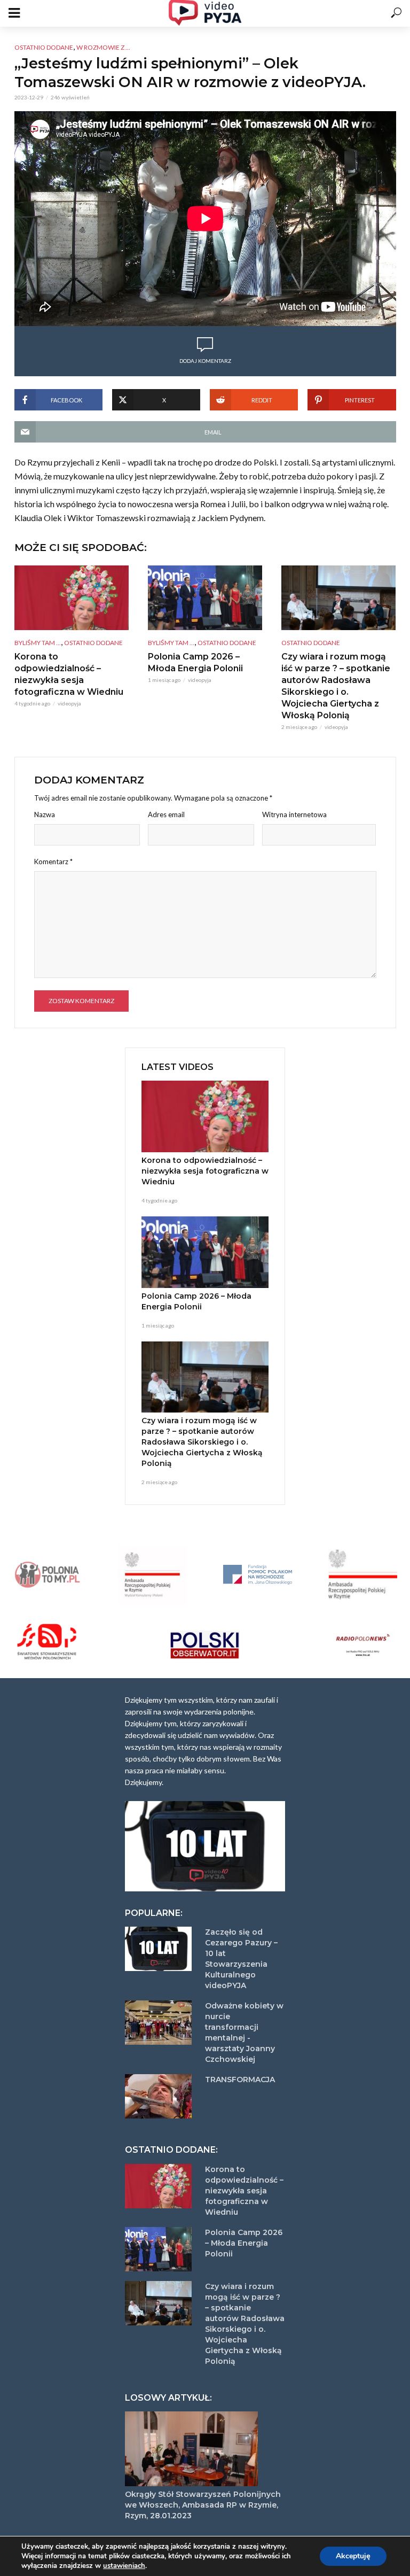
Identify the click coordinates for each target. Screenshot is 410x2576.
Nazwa (45, 814)
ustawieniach (124, 2566)
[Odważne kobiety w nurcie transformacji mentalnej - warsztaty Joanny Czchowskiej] (160, 2023)
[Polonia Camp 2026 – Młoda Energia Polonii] (205, 598)
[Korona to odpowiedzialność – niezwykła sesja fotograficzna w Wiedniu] (72, 598)
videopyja (69, 703)
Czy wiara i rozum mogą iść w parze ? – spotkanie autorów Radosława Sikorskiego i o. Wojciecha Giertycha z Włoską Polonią (336, 686)
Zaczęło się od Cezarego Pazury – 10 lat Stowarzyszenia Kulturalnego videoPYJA (241, 1959)
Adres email (166, 814)
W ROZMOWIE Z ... (103, 47)
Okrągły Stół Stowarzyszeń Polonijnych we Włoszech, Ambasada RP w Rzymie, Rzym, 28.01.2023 (203, 2505)
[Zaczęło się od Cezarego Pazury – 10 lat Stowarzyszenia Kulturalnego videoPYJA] (160, 1949)
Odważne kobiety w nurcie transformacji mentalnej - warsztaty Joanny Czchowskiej (244, 2032)
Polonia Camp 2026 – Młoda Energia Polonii (195, 662)
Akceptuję (353, 2556)
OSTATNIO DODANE (44, 47)
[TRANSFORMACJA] (160, 2096)
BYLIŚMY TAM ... (38, 643)
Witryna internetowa (294, 814)
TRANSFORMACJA (240, 2080)
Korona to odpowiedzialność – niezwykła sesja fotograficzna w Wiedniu (69, 674)
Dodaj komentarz (205, 361)
